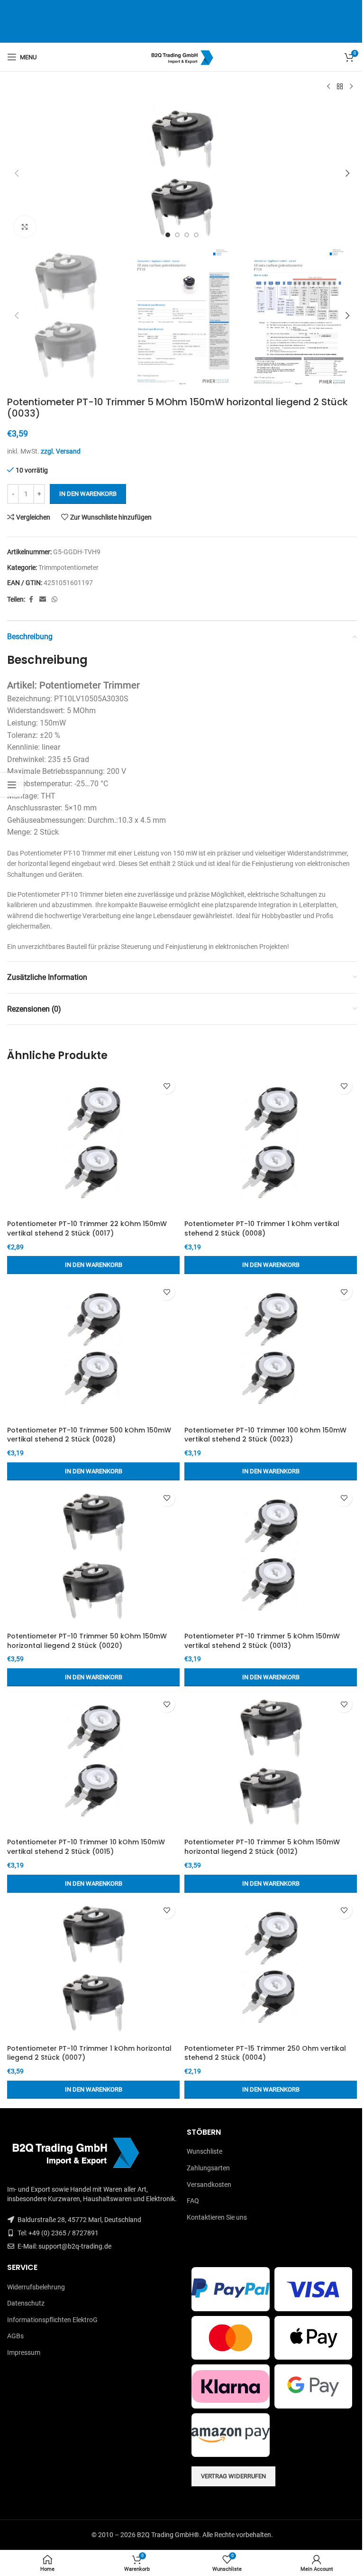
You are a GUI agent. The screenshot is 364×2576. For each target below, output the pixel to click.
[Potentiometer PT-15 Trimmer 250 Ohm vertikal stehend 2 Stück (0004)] (271, 1969)
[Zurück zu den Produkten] (340, 87)
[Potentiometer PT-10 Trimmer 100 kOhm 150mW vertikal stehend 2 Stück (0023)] (271, 1350)
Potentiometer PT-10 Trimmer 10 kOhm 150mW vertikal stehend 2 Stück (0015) (86, 1847)
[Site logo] (182, 56)
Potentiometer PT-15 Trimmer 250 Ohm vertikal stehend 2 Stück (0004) (265, 2053)
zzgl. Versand (61, 451)
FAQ (193, 2201)
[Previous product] (328, 87)
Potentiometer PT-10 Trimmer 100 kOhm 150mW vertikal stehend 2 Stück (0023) (265, 1435)
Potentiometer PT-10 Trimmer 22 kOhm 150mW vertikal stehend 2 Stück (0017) (87, 1228)
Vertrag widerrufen (233, 2476)
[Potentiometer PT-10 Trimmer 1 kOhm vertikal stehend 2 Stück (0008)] (271, 1144)
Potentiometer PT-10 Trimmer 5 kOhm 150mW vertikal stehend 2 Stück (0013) (262, 1641)
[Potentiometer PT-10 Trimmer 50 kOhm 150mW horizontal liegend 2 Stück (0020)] (93, 1556)
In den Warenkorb (88, 494)
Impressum (24, 2353)
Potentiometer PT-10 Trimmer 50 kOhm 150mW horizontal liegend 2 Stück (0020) (87, 1641)
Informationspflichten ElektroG (52, 2320)
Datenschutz (26, 2303)
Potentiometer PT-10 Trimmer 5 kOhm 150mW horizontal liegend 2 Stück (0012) (262, 1847)
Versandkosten (209, 2185)
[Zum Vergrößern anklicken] (25, 227)
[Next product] (351, 87)
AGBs (15, 2336)
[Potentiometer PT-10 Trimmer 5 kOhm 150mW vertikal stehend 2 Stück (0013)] (271, 1556)
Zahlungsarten (208, 2168)
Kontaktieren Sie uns (217, 2217)
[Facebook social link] (31, 600)
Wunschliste (205, 2151)
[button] (17, 173)
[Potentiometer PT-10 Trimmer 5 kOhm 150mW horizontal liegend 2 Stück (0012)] (271, 1762)
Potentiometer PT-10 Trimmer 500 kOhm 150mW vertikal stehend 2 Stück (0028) (89, 1435)
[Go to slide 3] (187, 235)
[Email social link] (43, 600)
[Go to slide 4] (196, 235)
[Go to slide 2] (177, 235)
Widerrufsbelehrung (36, 2287)
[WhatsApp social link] (55, 600)
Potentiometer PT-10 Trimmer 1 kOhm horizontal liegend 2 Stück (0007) (89, 2053)
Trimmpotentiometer (68, 567)
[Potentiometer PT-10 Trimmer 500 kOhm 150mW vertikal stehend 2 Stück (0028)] (93, 1350)
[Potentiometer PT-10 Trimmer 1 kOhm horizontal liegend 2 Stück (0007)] (93, 1969)
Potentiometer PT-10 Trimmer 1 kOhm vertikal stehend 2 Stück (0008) (262, 1228)
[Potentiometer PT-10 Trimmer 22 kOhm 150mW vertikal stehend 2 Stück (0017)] (93, 1144)
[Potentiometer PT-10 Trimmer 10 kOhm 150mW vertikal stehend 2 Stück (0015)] (93, 1762)
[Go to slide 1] (168, 235)
